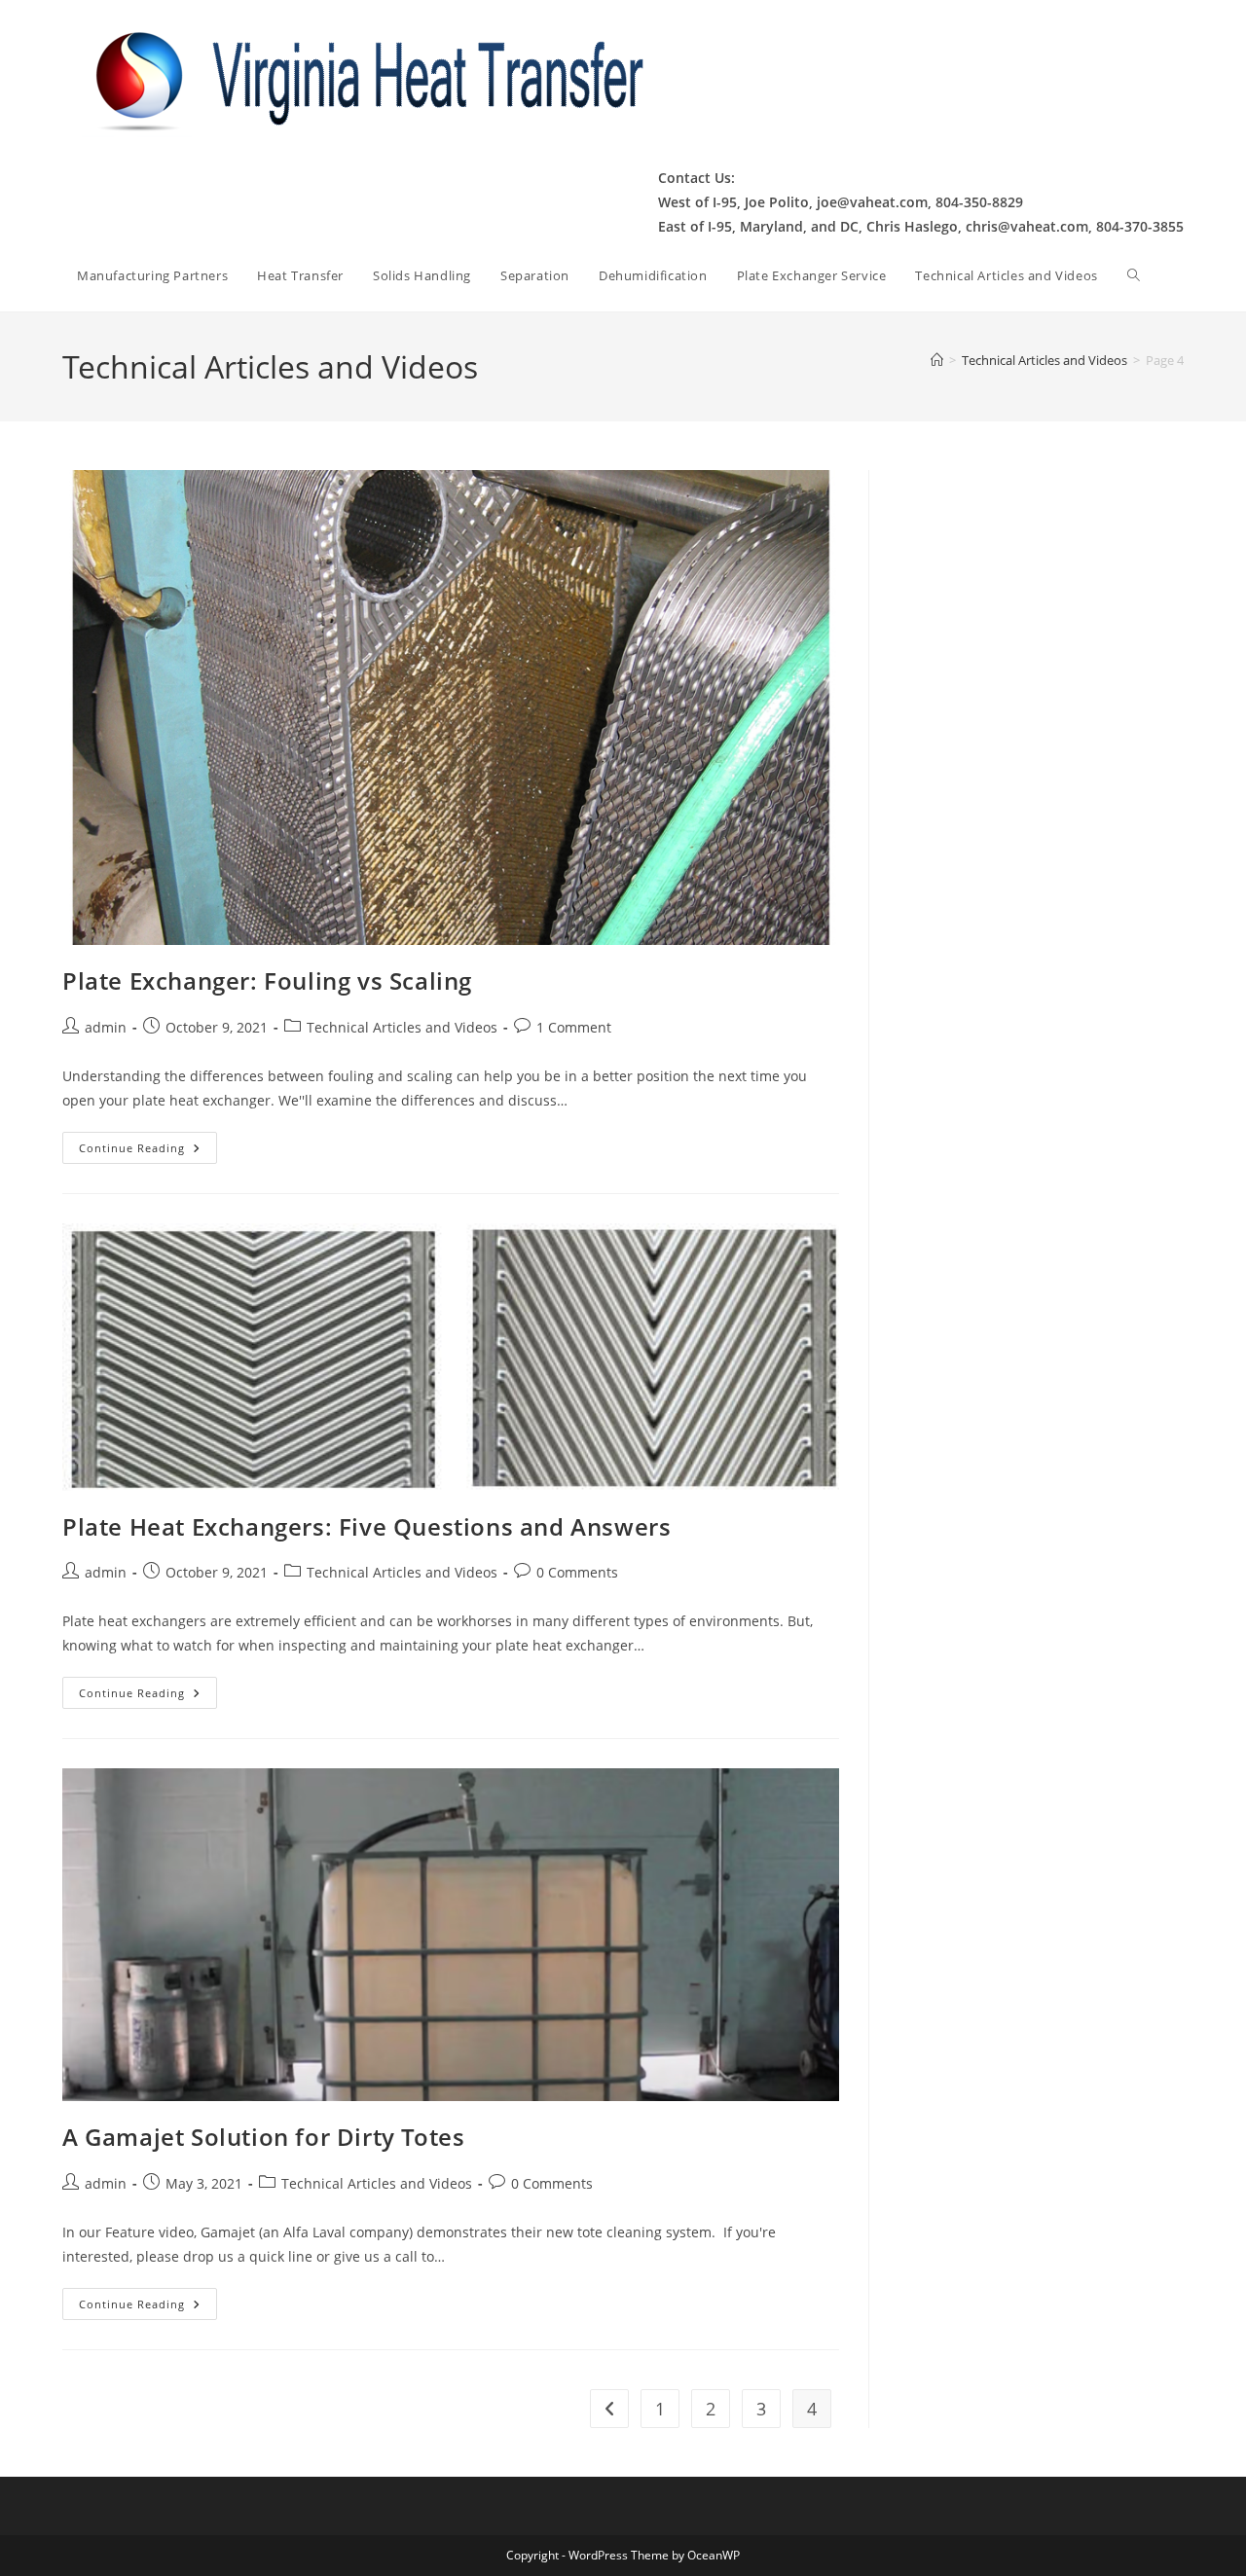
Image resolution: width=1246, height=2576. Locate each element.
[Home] (937, 360)
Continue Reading (148, 1151)
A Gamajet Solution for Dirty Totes (263, 2137)
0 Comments (577, 1572)
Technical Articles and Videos (402, 1027)
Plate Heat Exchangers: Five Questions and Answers (366, 1526)
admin (106, 1027)
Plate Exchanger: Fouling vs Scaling (267, 980)
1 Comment (574, 1027)
